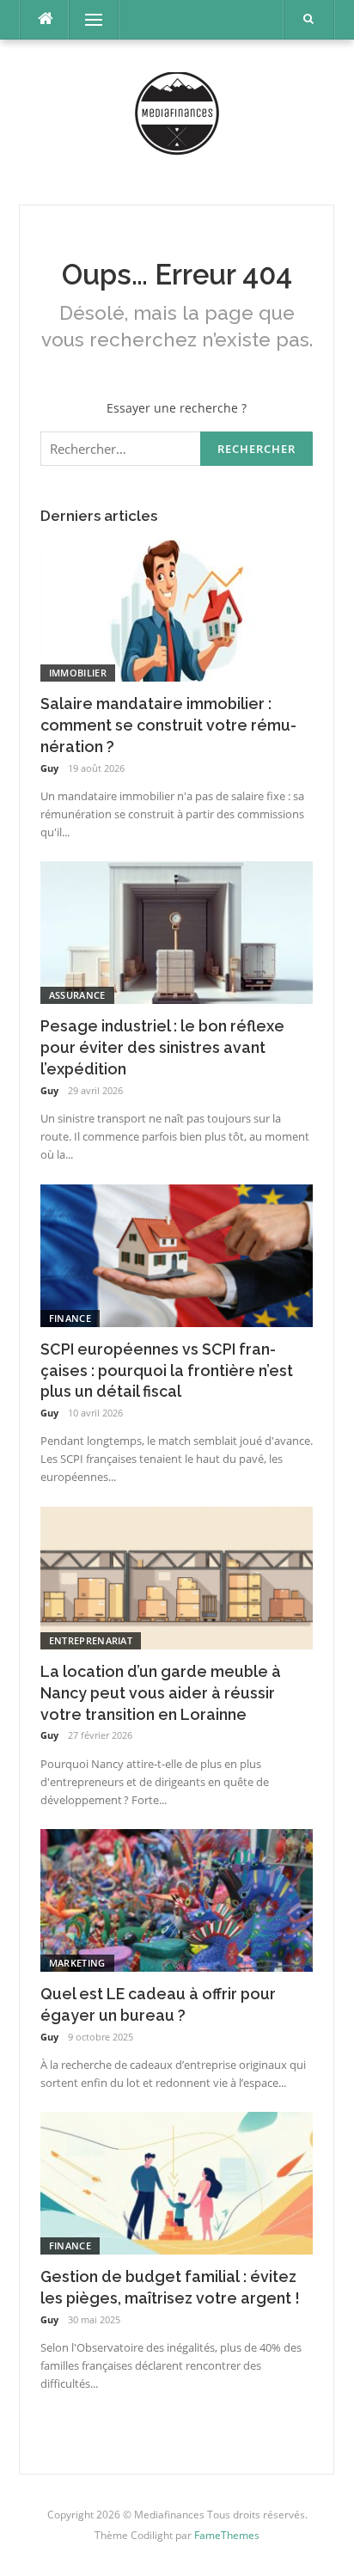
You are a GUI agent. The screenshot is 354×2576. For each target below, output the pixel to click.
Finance (70, 1318)
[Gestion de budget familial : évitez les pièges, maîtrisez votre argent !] (177, 2182)
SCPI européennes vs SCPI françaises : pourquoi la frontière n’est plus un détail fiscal (167, 1371)
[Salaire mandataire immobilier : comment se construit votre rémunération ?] (177, 609)
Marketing (77, 1963)
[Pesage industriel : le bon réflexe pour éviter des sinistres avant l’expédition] (177, 931)
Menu (86, 19)
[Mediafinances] (177, 121)
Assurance (77, 995)
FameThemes (227, 2535)
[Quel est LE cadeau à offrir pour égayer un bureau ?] (177, 1899)
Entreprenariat (91, 1640)
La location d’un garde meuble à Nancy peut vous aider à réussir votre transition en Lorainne (161, 1693)
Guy (49, 768)
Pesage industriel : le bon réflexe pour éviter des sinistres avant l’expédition (162, 1047)
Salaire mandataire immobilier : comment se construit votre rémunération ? (168, 725)
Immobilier (78, 673)
